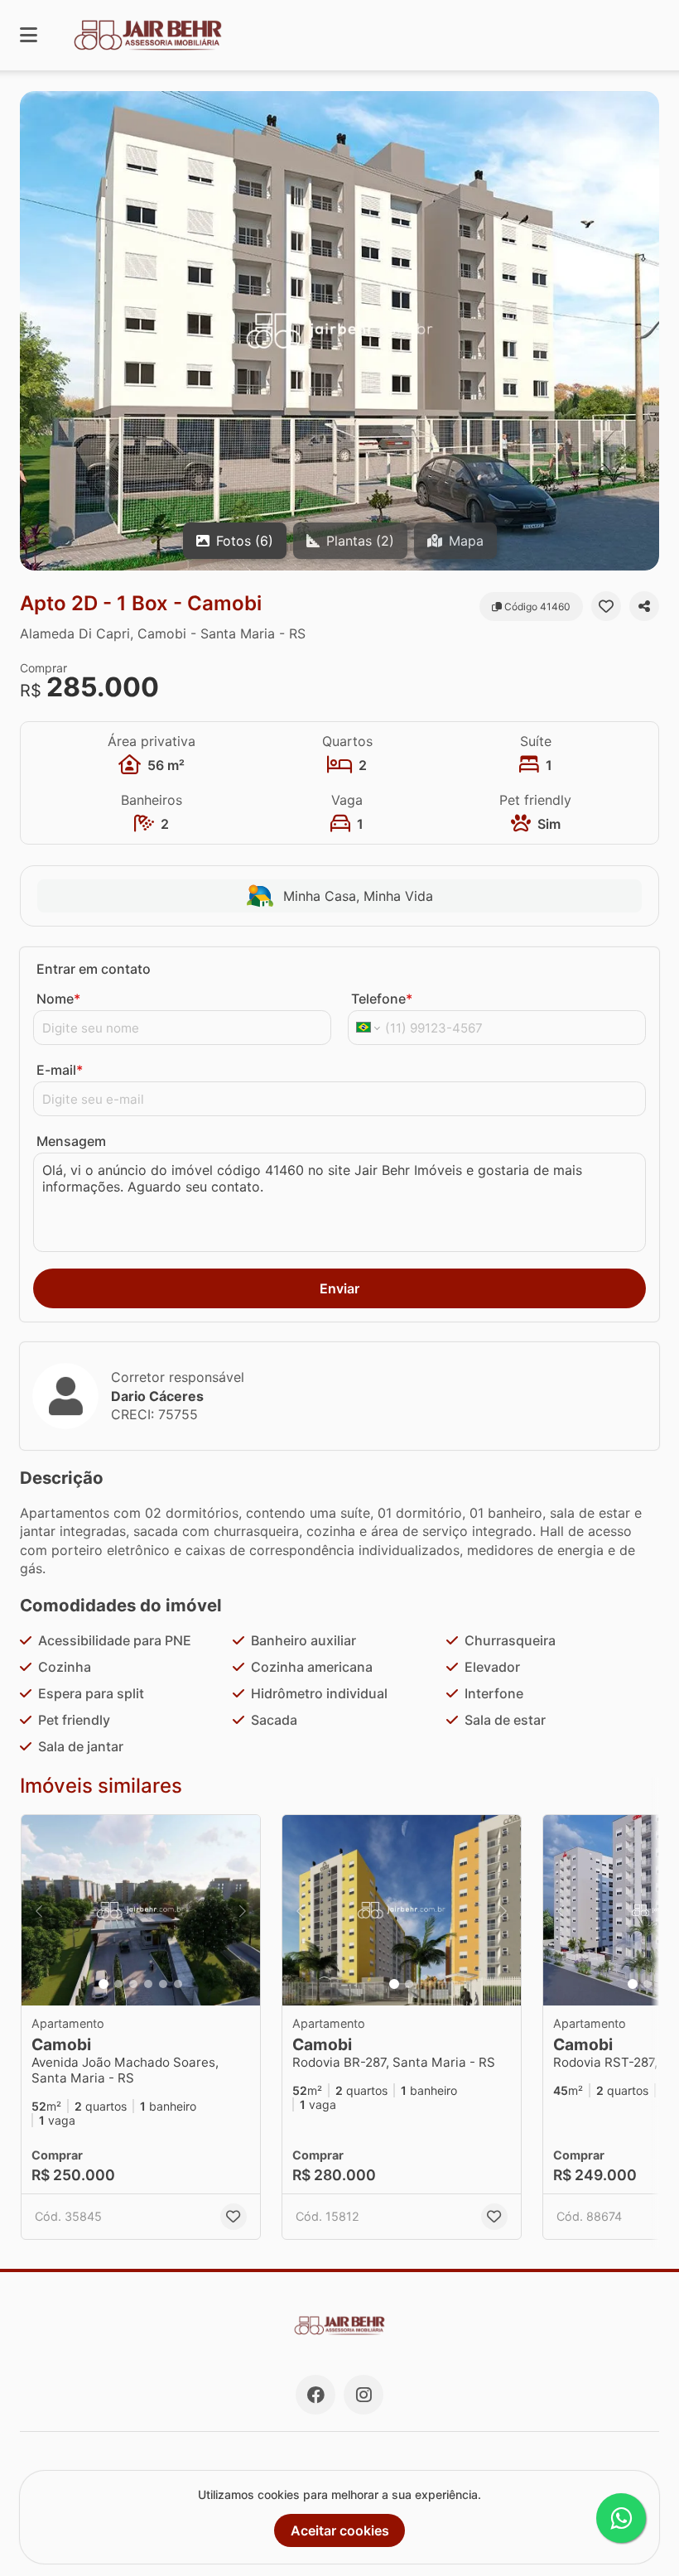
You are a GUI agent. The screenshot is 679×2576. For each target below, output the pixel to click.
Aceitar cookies (340, 2530)
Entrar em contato (94, 969)
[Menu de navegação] (29, 35)
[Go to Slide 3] (133, 1984)
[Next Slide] (645, 331)
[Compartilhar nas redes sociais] (644, 606)
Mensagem (71, 1141)
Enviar (339, 1288)
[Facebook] (315, 2395)
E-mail (60, 1070)
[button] (339, 331)
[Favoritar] (606, 606)
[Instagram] (364, 2395)
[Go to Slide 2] (118, 1984)
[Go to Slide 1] (104, 1984)
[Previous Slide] (34, 331)
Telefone (382, 999)
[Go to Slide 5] (163, 1984)
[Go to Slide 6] (178, 1984)
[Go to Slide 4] (148, 1984)
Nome (58, 999)
